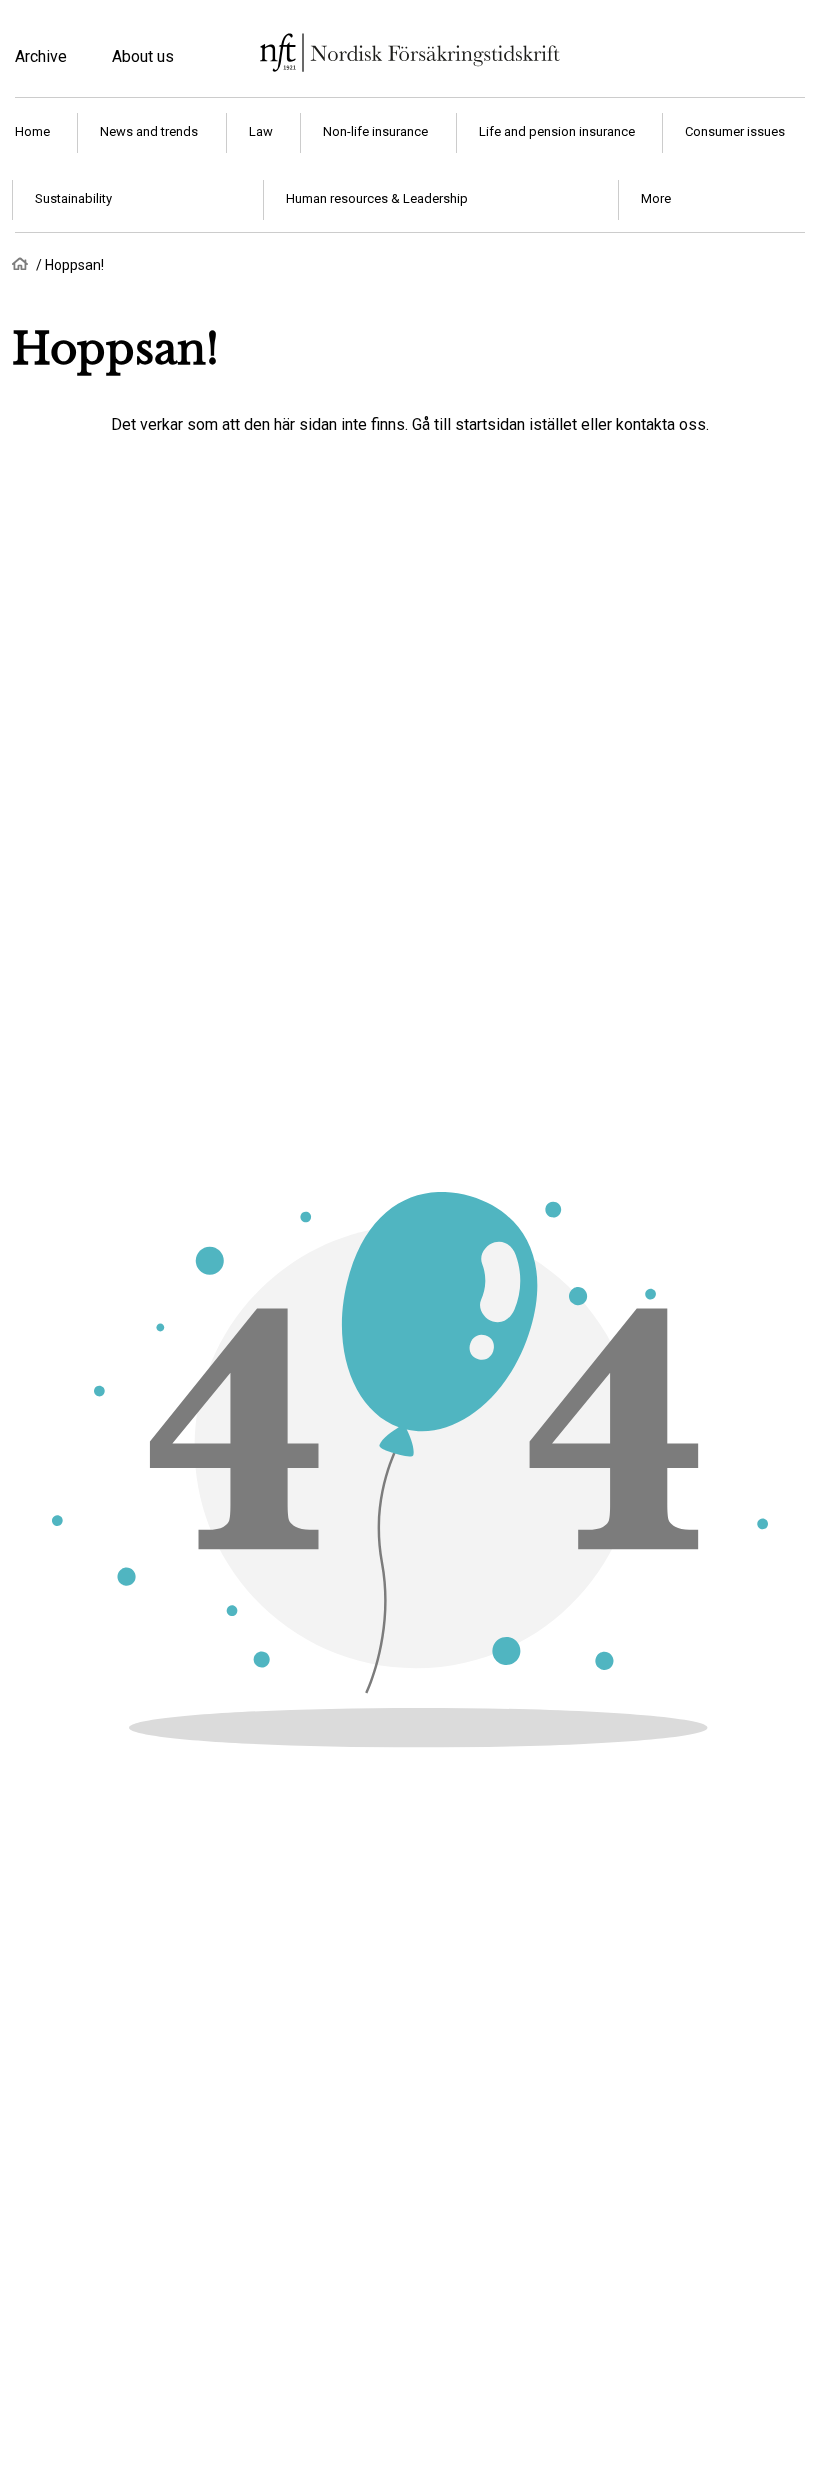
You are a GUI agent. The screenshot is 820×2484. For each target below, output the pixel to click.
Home (32, 131)
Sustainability (73, 198)
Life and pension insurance (557, 131)
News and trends (149, 131)
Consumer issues (735, 131)
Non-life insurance (375, 131)
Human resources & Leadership (377, 198)
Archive (41, 56)
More (656, 198)
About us (143, 56)
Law (261, 131)
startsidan (490, 424)
